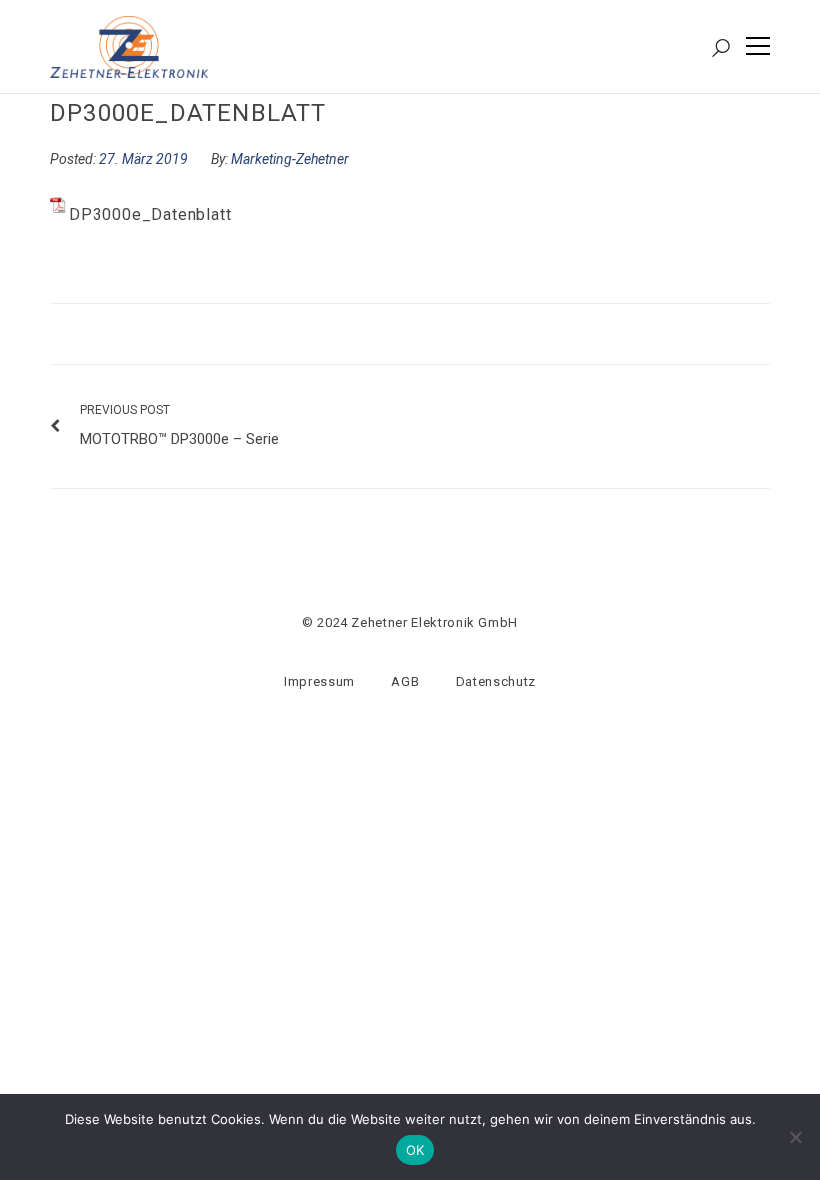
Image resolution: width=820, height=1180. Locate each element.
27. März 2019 (145, 159)
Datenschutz (496, 681)
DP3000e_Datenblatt (150, 214)
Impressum (319, 681)
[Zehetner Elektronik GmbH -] (129, 45)
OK (415, 1150)
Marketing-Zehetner (290, 159)
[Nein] (795, 1137)
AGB (405, 681)
